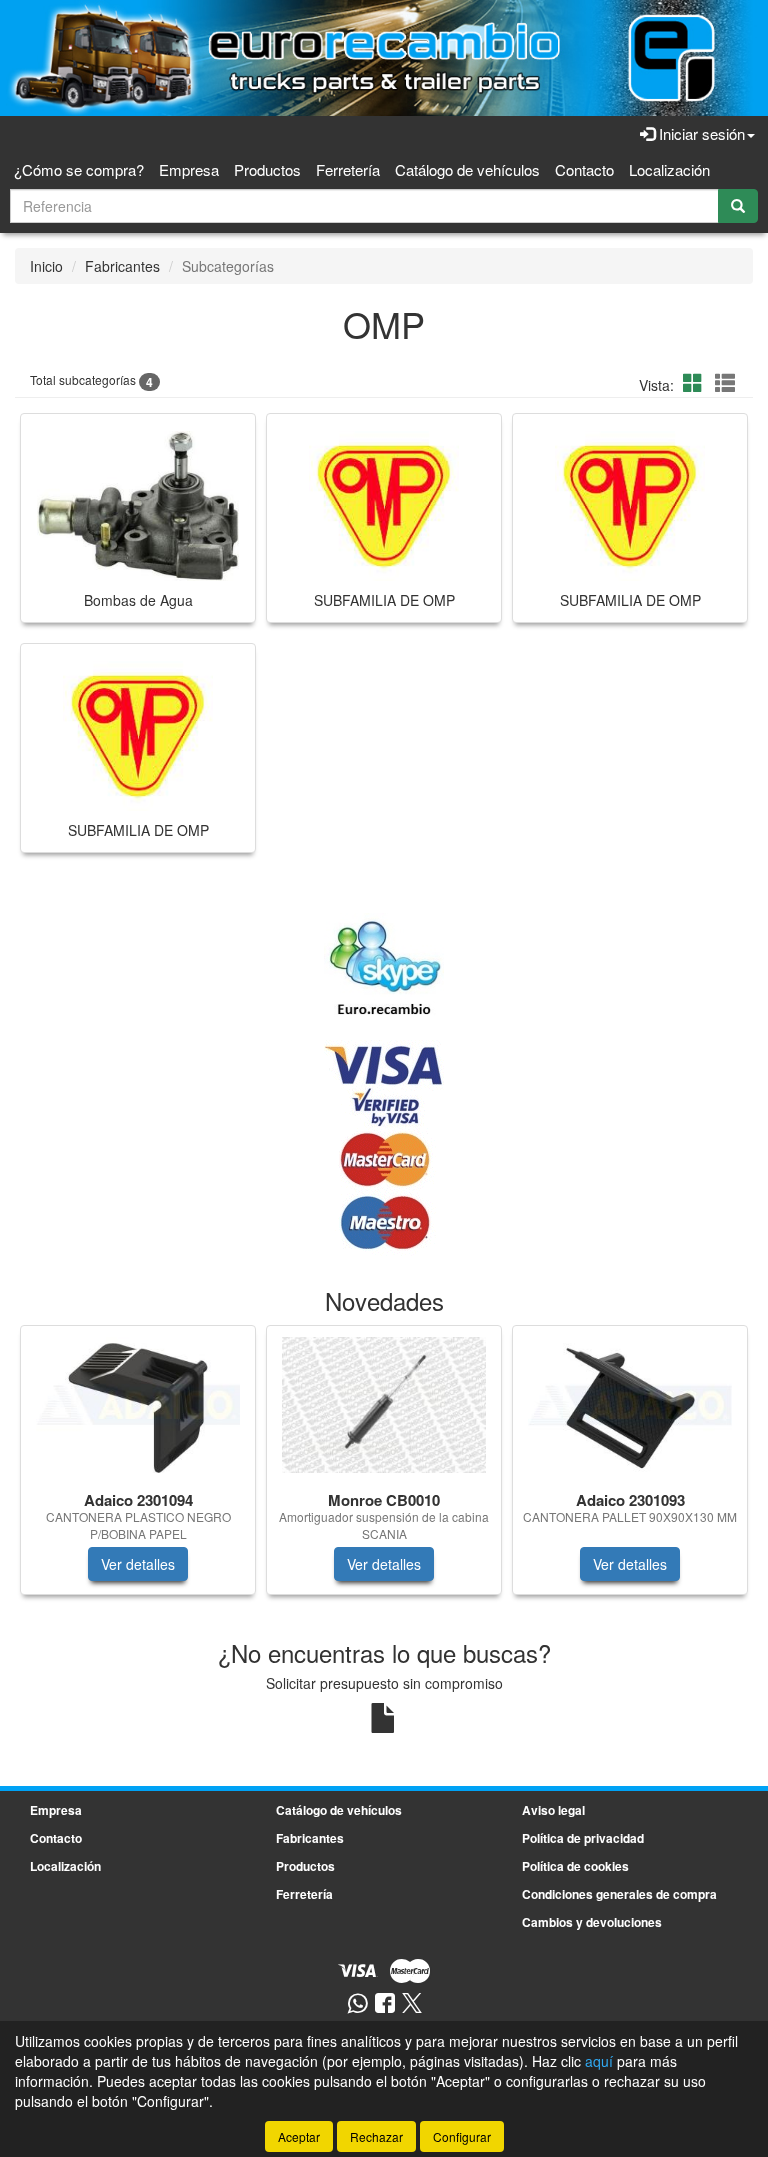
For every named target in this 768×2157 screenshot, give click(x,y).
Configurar (462, 2136)
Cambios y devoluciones (592, 1922)
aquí (599, 2061)
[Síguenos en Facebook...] (385, 2004)
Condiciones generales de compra (619, 1894)
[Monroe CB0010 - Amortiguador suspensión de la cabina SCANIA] (384, 1405)
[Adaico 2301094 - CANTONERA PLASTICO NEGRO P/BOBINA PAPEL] (138, 1405)
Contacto (584, 169)
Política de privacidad (583, 1838)
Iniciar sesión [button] (700, 133)
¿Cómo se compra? (79, 169)
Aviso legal (553, 1810)
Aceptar (299, 2136)
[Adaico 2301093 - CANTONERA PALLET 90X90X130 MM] (630, 1405)
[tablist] (384, 1470)
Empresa (189, 169)
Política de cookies (575, 1866)
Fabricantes (122, 266)
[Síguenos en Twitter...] (412, 2004)
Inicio (46, 266)
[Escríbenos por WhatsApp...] (357, 2004)
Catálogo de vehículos (467, 169)
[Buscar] (738, 206)
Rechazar (376, 2136)
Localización (669, 169)
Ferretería (348, 169)
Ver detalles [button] (138, 1564)
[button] (696, 382)
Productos (267, 169)
